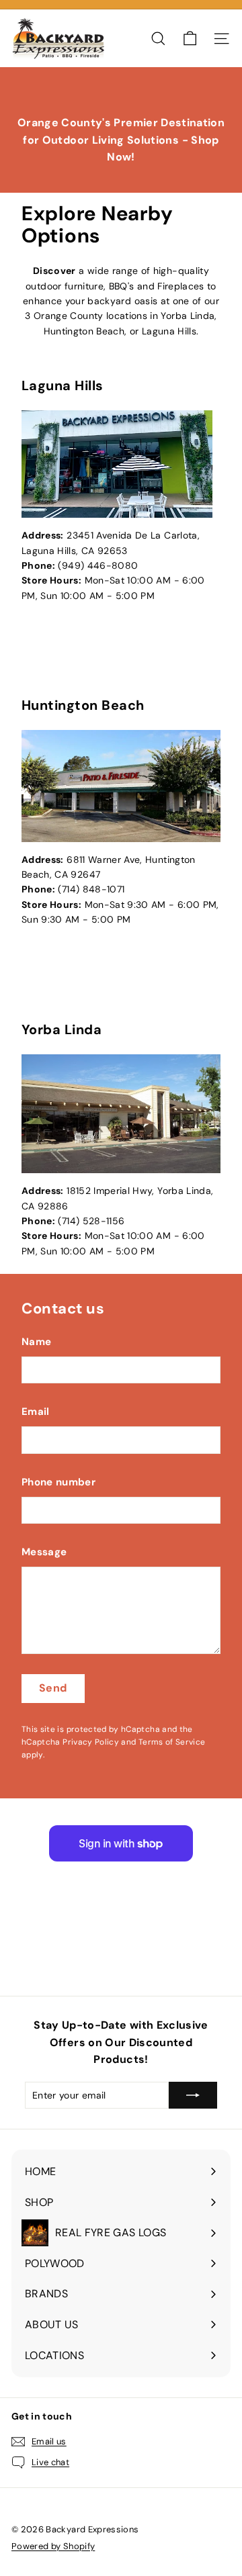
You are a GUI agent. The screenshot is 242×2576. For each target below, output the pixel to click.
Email (36, 1412)
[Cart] (190, 39)
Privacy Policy (91, 1742)
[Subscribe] (193, 2095)
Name (36, 1342)
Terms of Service (172, 1742)
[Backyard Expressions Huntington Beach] (121, 786)
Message (44, 1552)
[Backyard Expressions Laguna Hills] (121, 464)
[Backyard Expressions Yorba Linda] (121, 1114)
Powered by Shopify (53, 2546)
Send (53, 1688)
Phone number (58, 1482)
